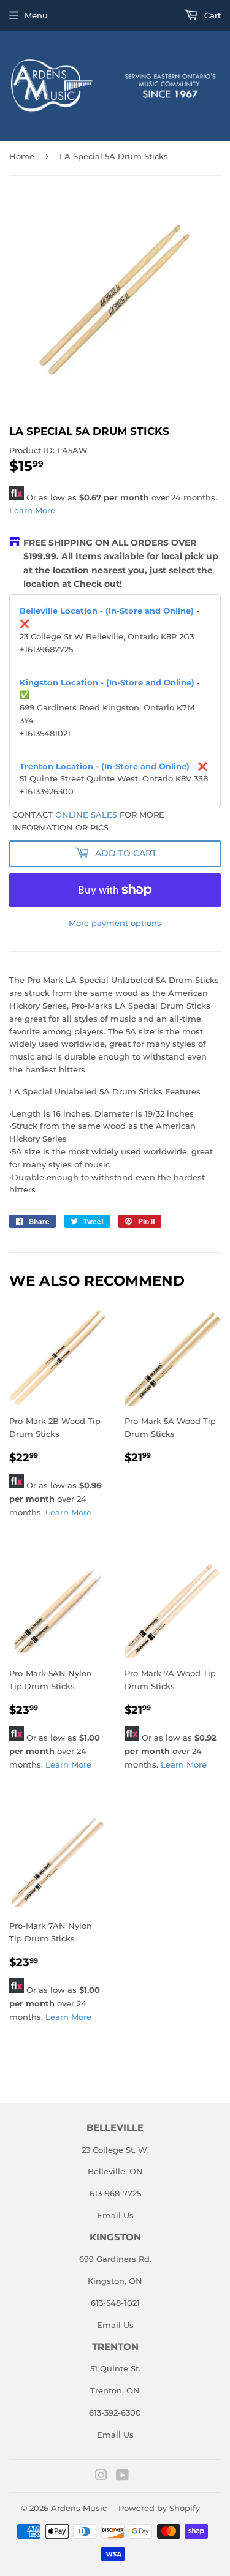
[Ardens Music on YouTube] (122, 2477)
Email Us (115, 2215)
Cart (211, 15)
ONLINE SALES (86, 815)
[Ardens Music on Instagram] (101, 2477)
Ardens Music (79, 2508)
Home (22, 156)
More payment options (115, 923)
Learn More (32, 510)
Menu (36, 15)
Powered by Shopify (159, 2508)
